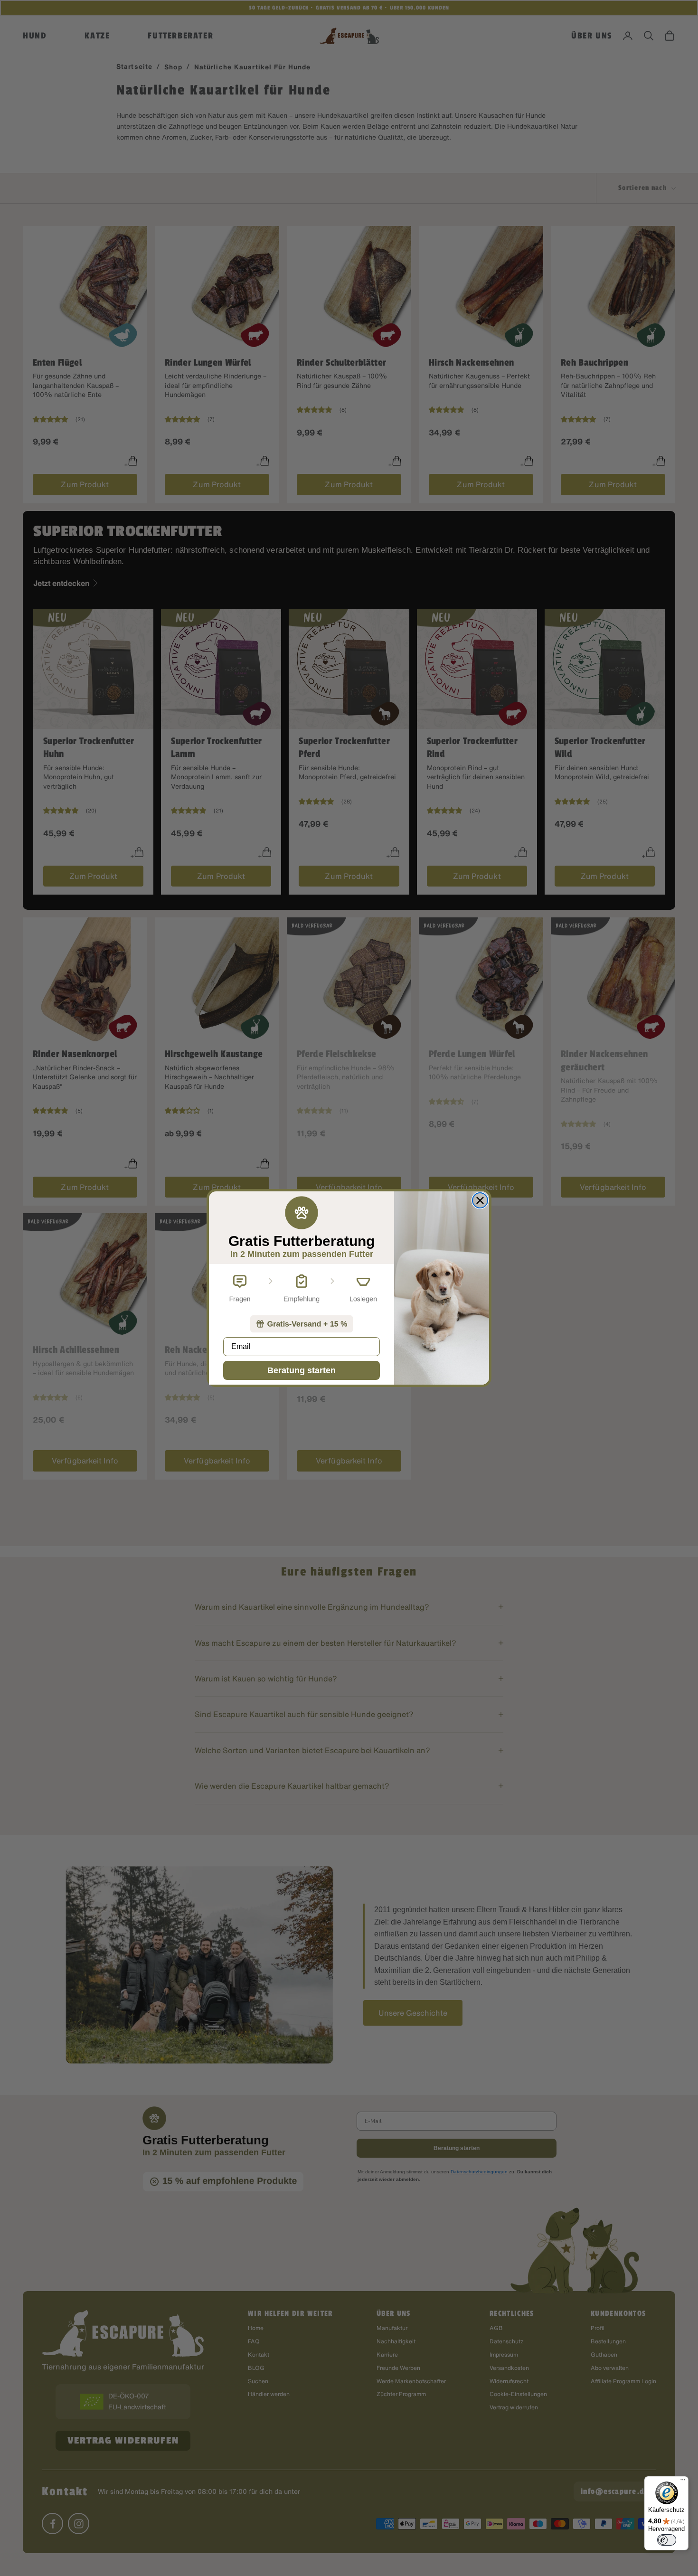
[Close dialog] (480, 1200)
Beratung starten (302, 1370)
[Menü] (683, 2482)
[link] (302, 1324)
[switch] (667, 2540)
